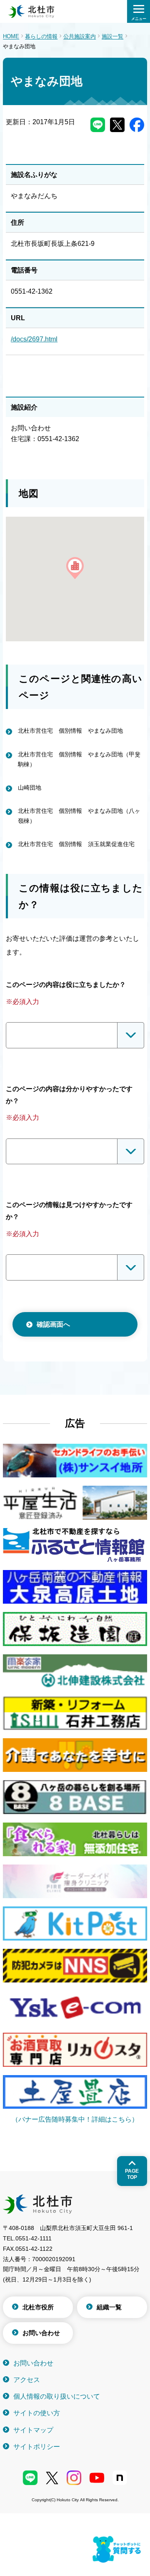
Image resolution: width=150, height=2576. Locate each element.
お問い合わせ (41, 2333)
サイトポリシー (37, 2447)
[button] (75, 568)
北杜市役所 (38, 2307)
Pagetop (132, 2174)
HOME (11, 36)
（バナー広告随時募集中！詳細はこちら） (75, 2119)
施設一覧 (112, 36)
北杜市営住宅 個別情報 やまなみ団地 (70, 731)
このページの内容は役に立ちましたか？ (66, 985)
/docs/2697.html (34, 339)
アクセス (27, 2380)
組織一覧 (109, 2307)
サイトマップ (33, 2430)
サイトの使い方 (37, 2413)
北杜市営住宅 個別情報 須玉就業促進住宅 (76, 844)
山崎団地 (30, 788)
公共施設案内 (80, 36)
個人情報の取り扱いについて (57, 2396)
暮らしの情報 (41, 36)
